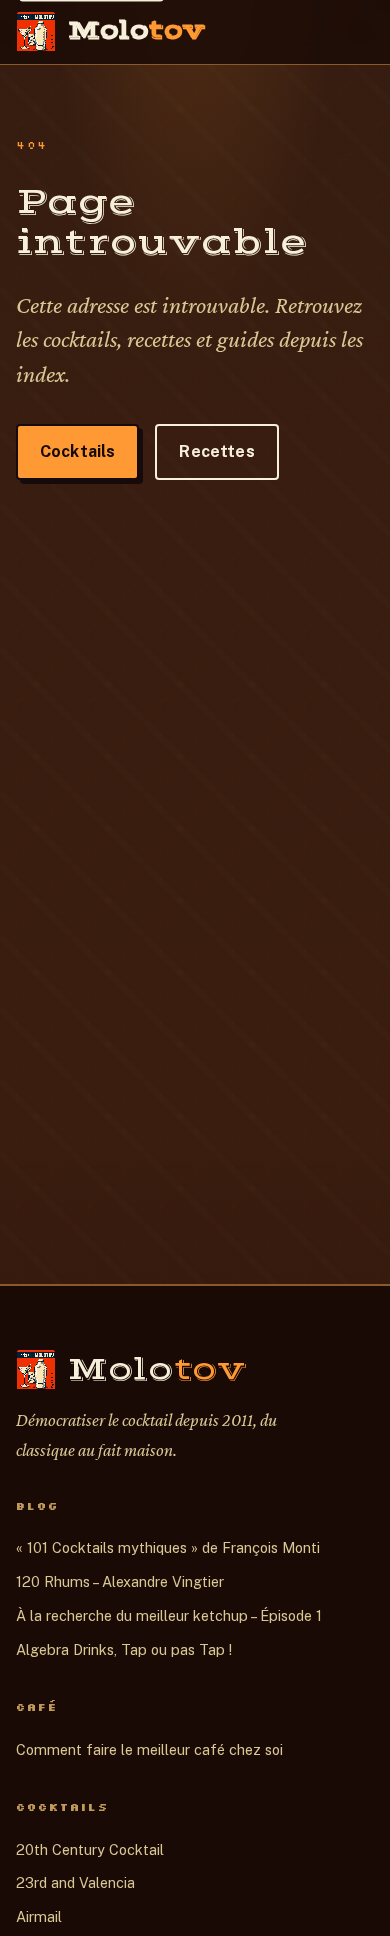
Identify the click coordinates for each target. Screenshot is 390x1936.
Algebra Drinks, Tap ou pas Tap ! (124, 1649)
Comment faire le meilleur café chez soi (149, 1749)
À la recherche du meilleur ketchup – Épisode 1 (169, 1615)
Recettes (216, 451)
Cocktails (77, 451)
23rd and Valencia (75, 1882)
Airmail (39, 1916)
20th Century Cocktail (90, 1849)
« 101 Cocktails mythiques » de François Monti (168, 1547)
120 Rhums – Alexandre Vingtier (120, 1581)
